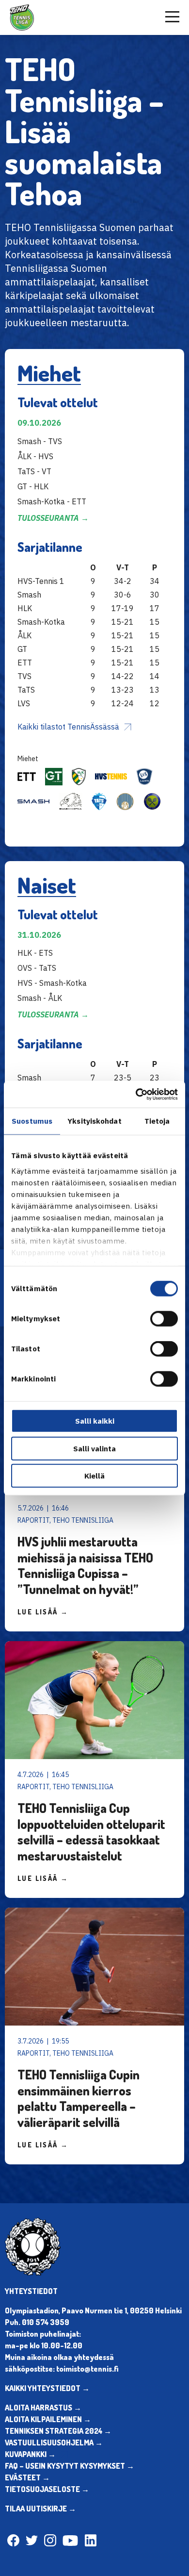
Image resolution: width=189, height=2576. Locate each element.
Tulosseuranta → (53, 518)
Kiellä (94, 1476)
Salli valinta (94, 1448)
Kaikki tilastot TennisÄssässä (68, 727)
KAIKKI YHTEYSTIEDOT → (47, 2388)
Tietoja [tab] (157, 1121)
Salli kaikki (95, 1421)
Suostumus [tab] (32, 1121)
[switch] (164, 1319)
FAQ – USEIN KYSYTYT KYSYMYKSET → (70, 2466)
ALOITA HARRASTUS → (43, 2408)
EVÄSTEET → (27, 2477)
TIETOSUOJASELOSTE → (47, 2489)
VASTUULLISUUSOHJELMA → (54, 2443)
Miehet (49, 373)
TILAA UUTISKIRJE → (40, 2509)
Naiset (47, 885)
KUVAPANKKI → (30, 2454)
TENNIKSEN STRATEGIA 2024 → (58, 2431)
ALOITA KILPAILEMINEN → (48, 2419)
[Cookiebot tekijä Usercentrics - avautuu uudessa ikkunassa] (136, 1094)
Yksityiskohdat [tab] (94, 1121)
